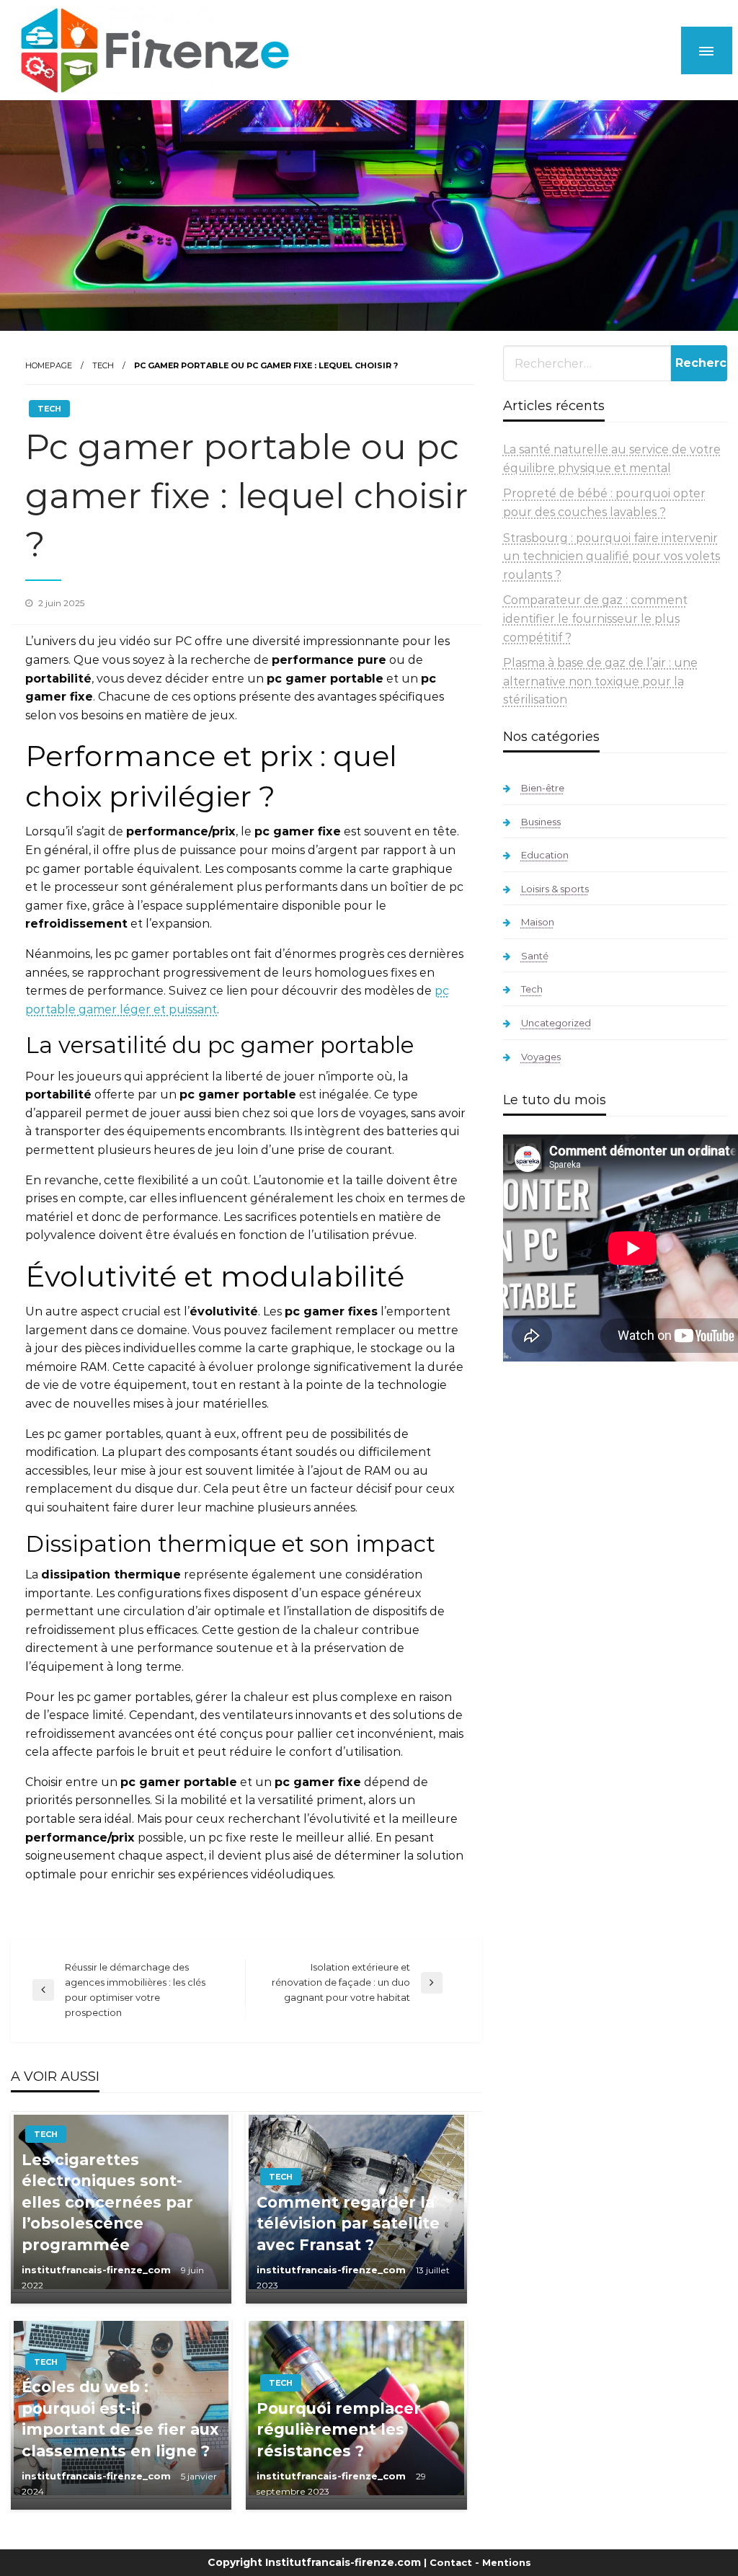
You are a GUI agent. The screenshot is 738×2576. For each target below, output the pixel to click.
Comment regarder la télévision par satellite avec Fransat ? (348, 2224)
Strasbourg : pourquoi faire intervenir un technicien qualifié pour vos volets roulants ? (612, 556)
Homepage (49, 365)
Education (545, 855)
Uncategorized (556, 1023)
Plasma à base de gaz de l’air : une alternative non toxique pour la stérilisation (600, 681)
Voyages (541, 1057)
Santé (535, 956)
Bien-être (543, 788)
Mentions (507, 2562)
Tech (103, 365)
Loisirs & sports (555, 889)
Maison (538, 922)
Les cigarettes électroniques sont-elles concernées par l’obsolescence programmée (107, 2202)
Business (541, 822)
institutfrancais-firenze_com (98, 2270)
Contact (451, 2562)
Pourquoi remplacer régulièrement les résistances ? (339, 2430)
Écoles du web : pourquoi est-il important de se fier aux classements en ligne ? (120, 2419)
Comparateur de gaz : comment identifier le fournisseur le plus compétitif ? (595, 618)
